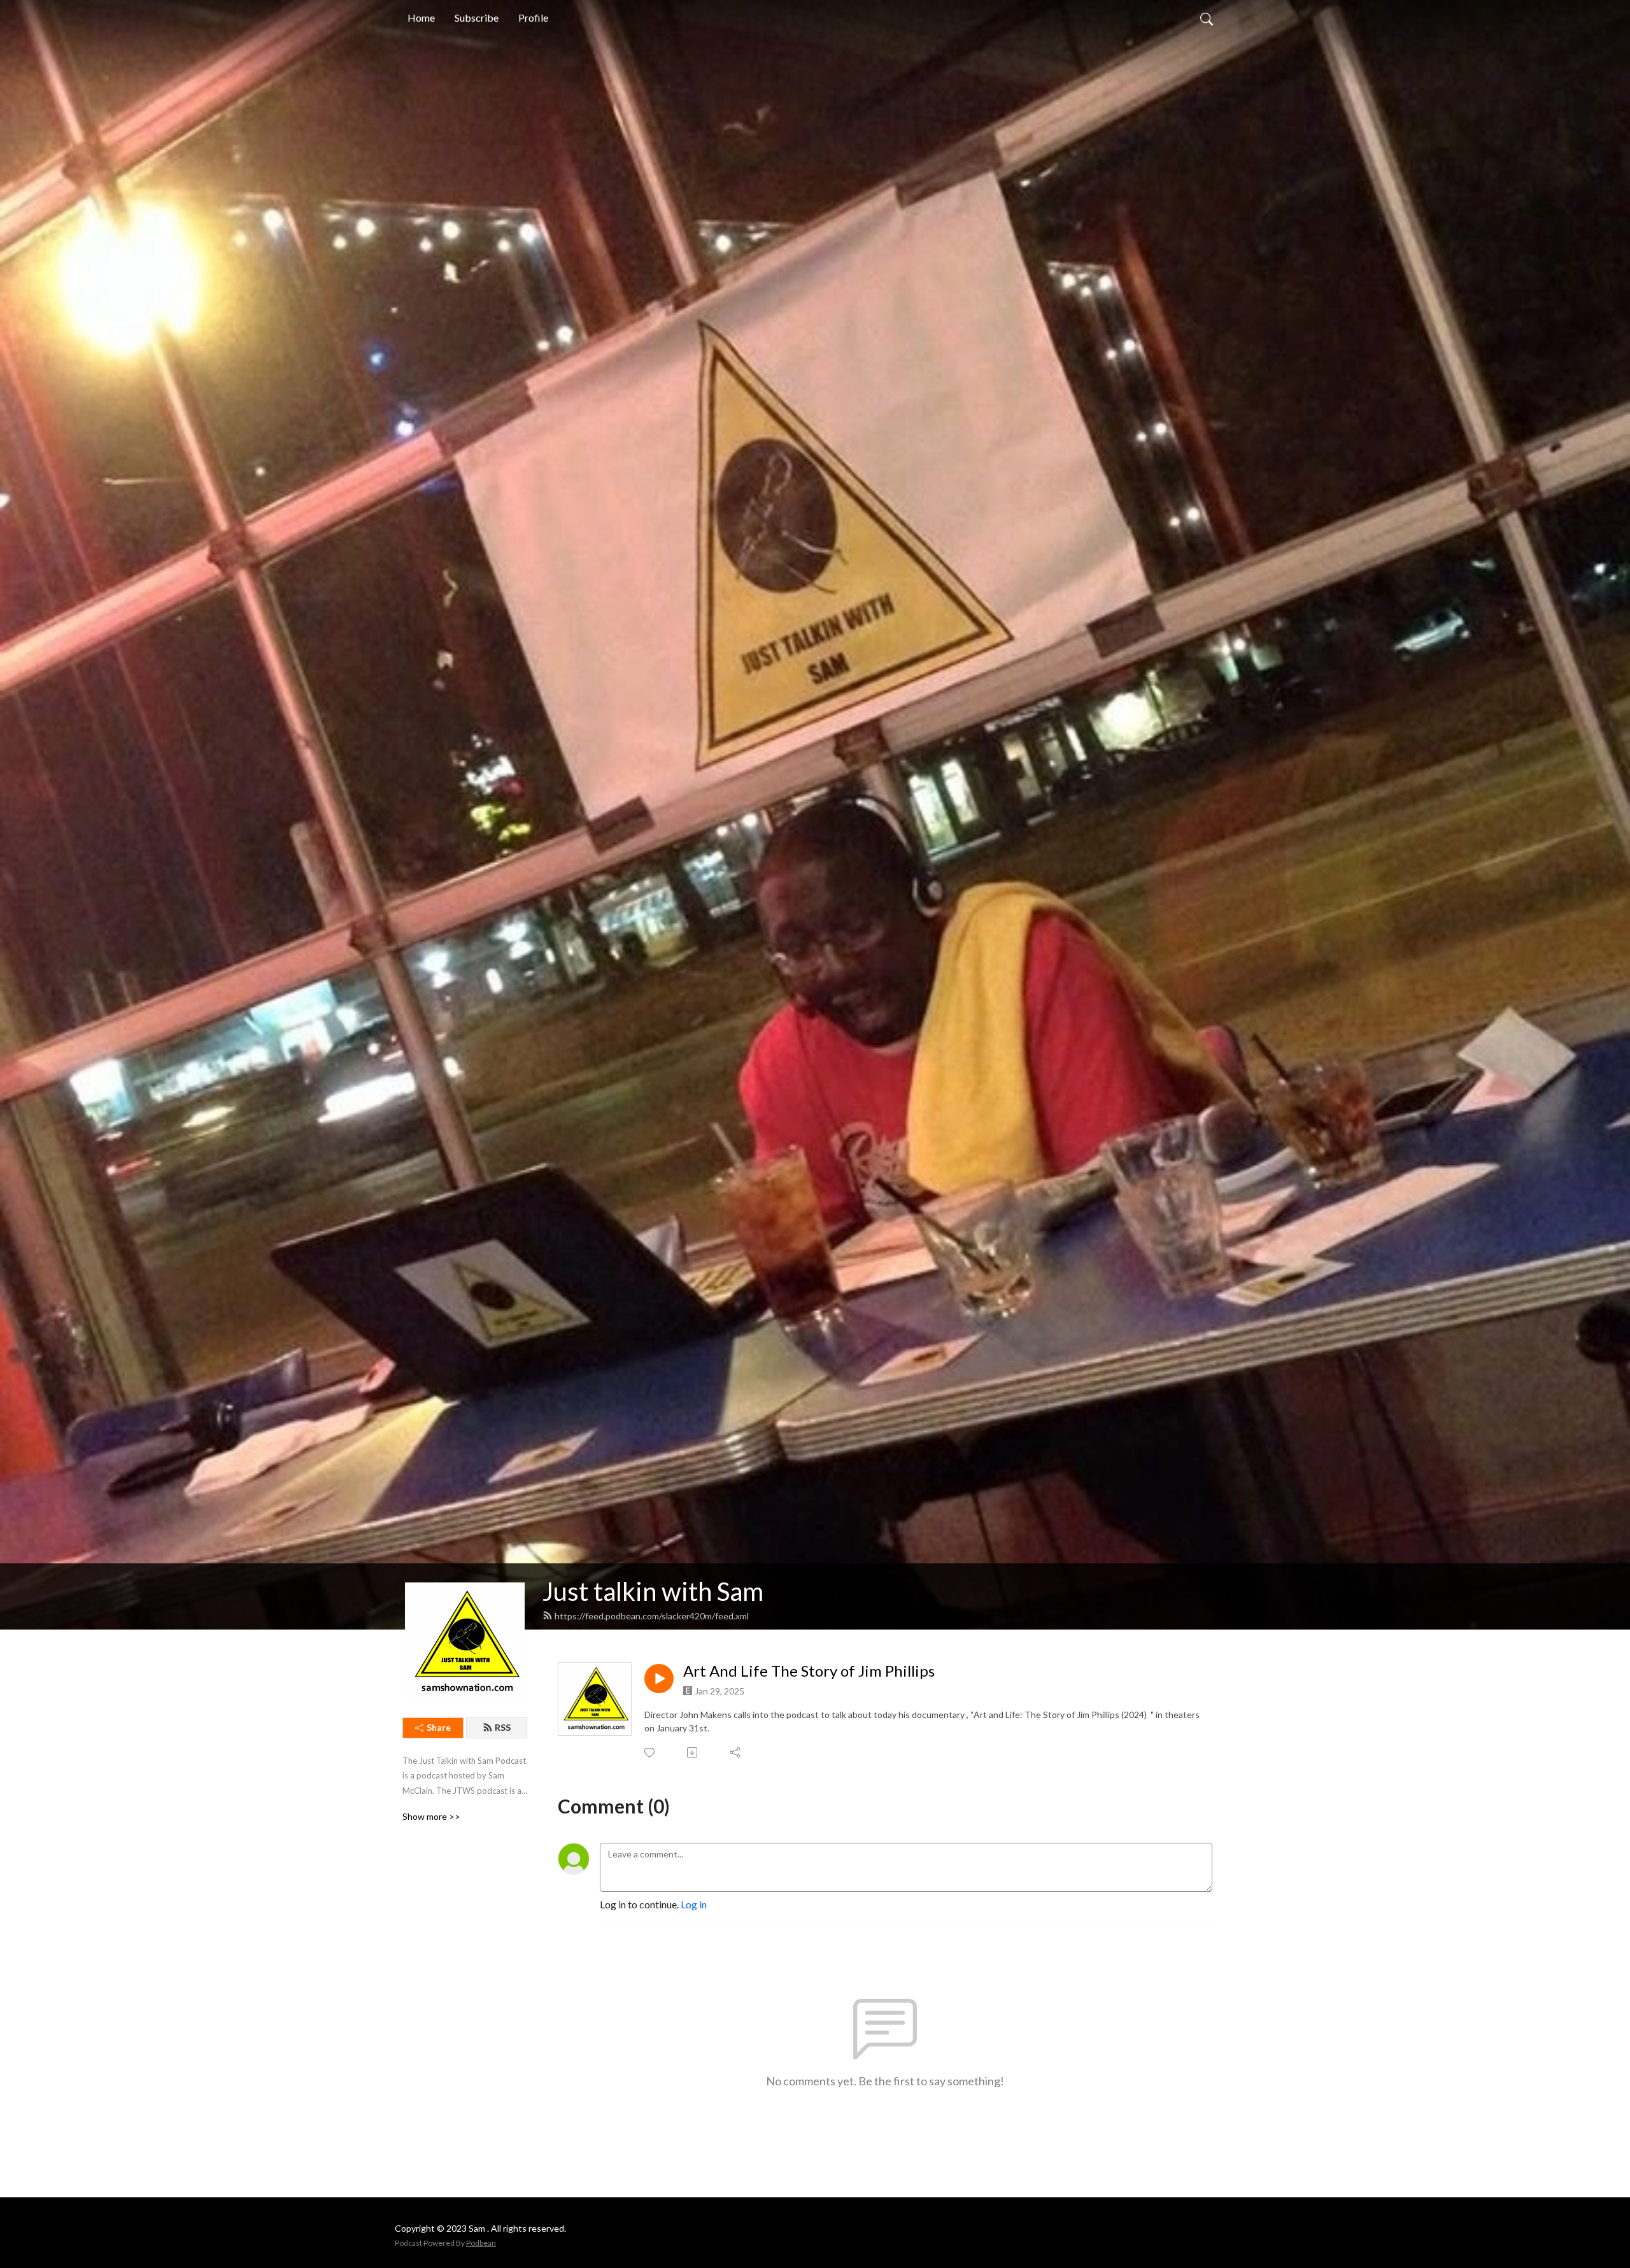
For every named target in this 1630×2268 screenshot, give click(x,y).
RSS (503, 1727)
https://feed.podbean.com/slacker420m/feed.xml (652, 1616)
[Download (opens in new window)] (693, 1752)
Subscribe (477, 18)
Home (421, 18)
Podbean (481, 2243)
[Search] (1207, 18)
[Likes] (650, 1753)
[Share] (736, 1752)
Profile (533, 18)
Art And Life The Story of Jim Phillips (809, 1671)
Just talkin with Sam (653, 1591)
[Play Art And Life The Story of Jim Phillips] (659, 1679)
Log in (694, 1904)
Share (439, 1727)
